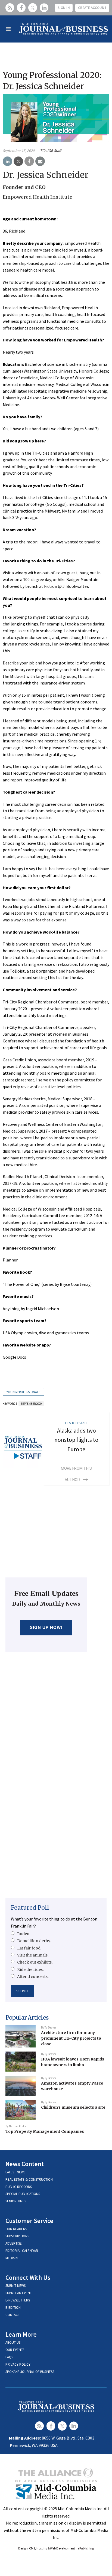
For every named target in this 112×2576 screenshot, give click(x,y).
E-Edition (13, 2308)
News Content (25, 2164)
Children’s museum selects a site (73, 2107)
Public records (19, 2187)
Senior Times (16, 2201)
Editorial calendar (22, 2251)
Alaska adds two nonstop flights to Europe (76, 1440)
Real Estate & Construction (29, 2179)
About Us (13, 2342)
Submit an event (19, 2293)
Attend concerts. (33, 1977)
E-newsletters (18, 2300)
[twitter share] (18, 161)
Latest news (15, 2172)
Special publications (23, 2194)
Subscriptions (17, 2236)
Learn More (21, 2334)
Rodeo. (24, 1934)
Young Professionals (23, 1392)
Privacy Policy (18, 2364)
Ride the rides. (30, 1970)
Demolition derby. (34, 1941)
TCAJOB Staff (51, 151)
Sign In (64, 8)
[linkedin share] (7, 161)
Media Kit (13, 2258)
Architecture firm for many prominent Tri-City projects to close (71, 2038)
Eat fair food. (29, 1948)
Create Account (92, 8)
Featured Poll (30, 1908)
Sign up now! (46, 1627)
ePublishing (86, 2548)
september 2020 (31, 1404)
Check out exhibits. (35, 1962)
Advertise (14, 2243)
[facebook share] (29, 161)
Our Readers (16, 2229)
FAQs (9, 2357)
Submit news (15, 2286)
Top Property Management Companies (45, 2131)
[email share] (40, 161)
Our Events (15, 2350)
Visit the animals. (33, 1955)
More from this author (76, 1474)
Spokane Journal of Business (30, 2372)
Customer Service (29, 2221)
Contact (13, 2315)
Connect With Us (28, 2277)
